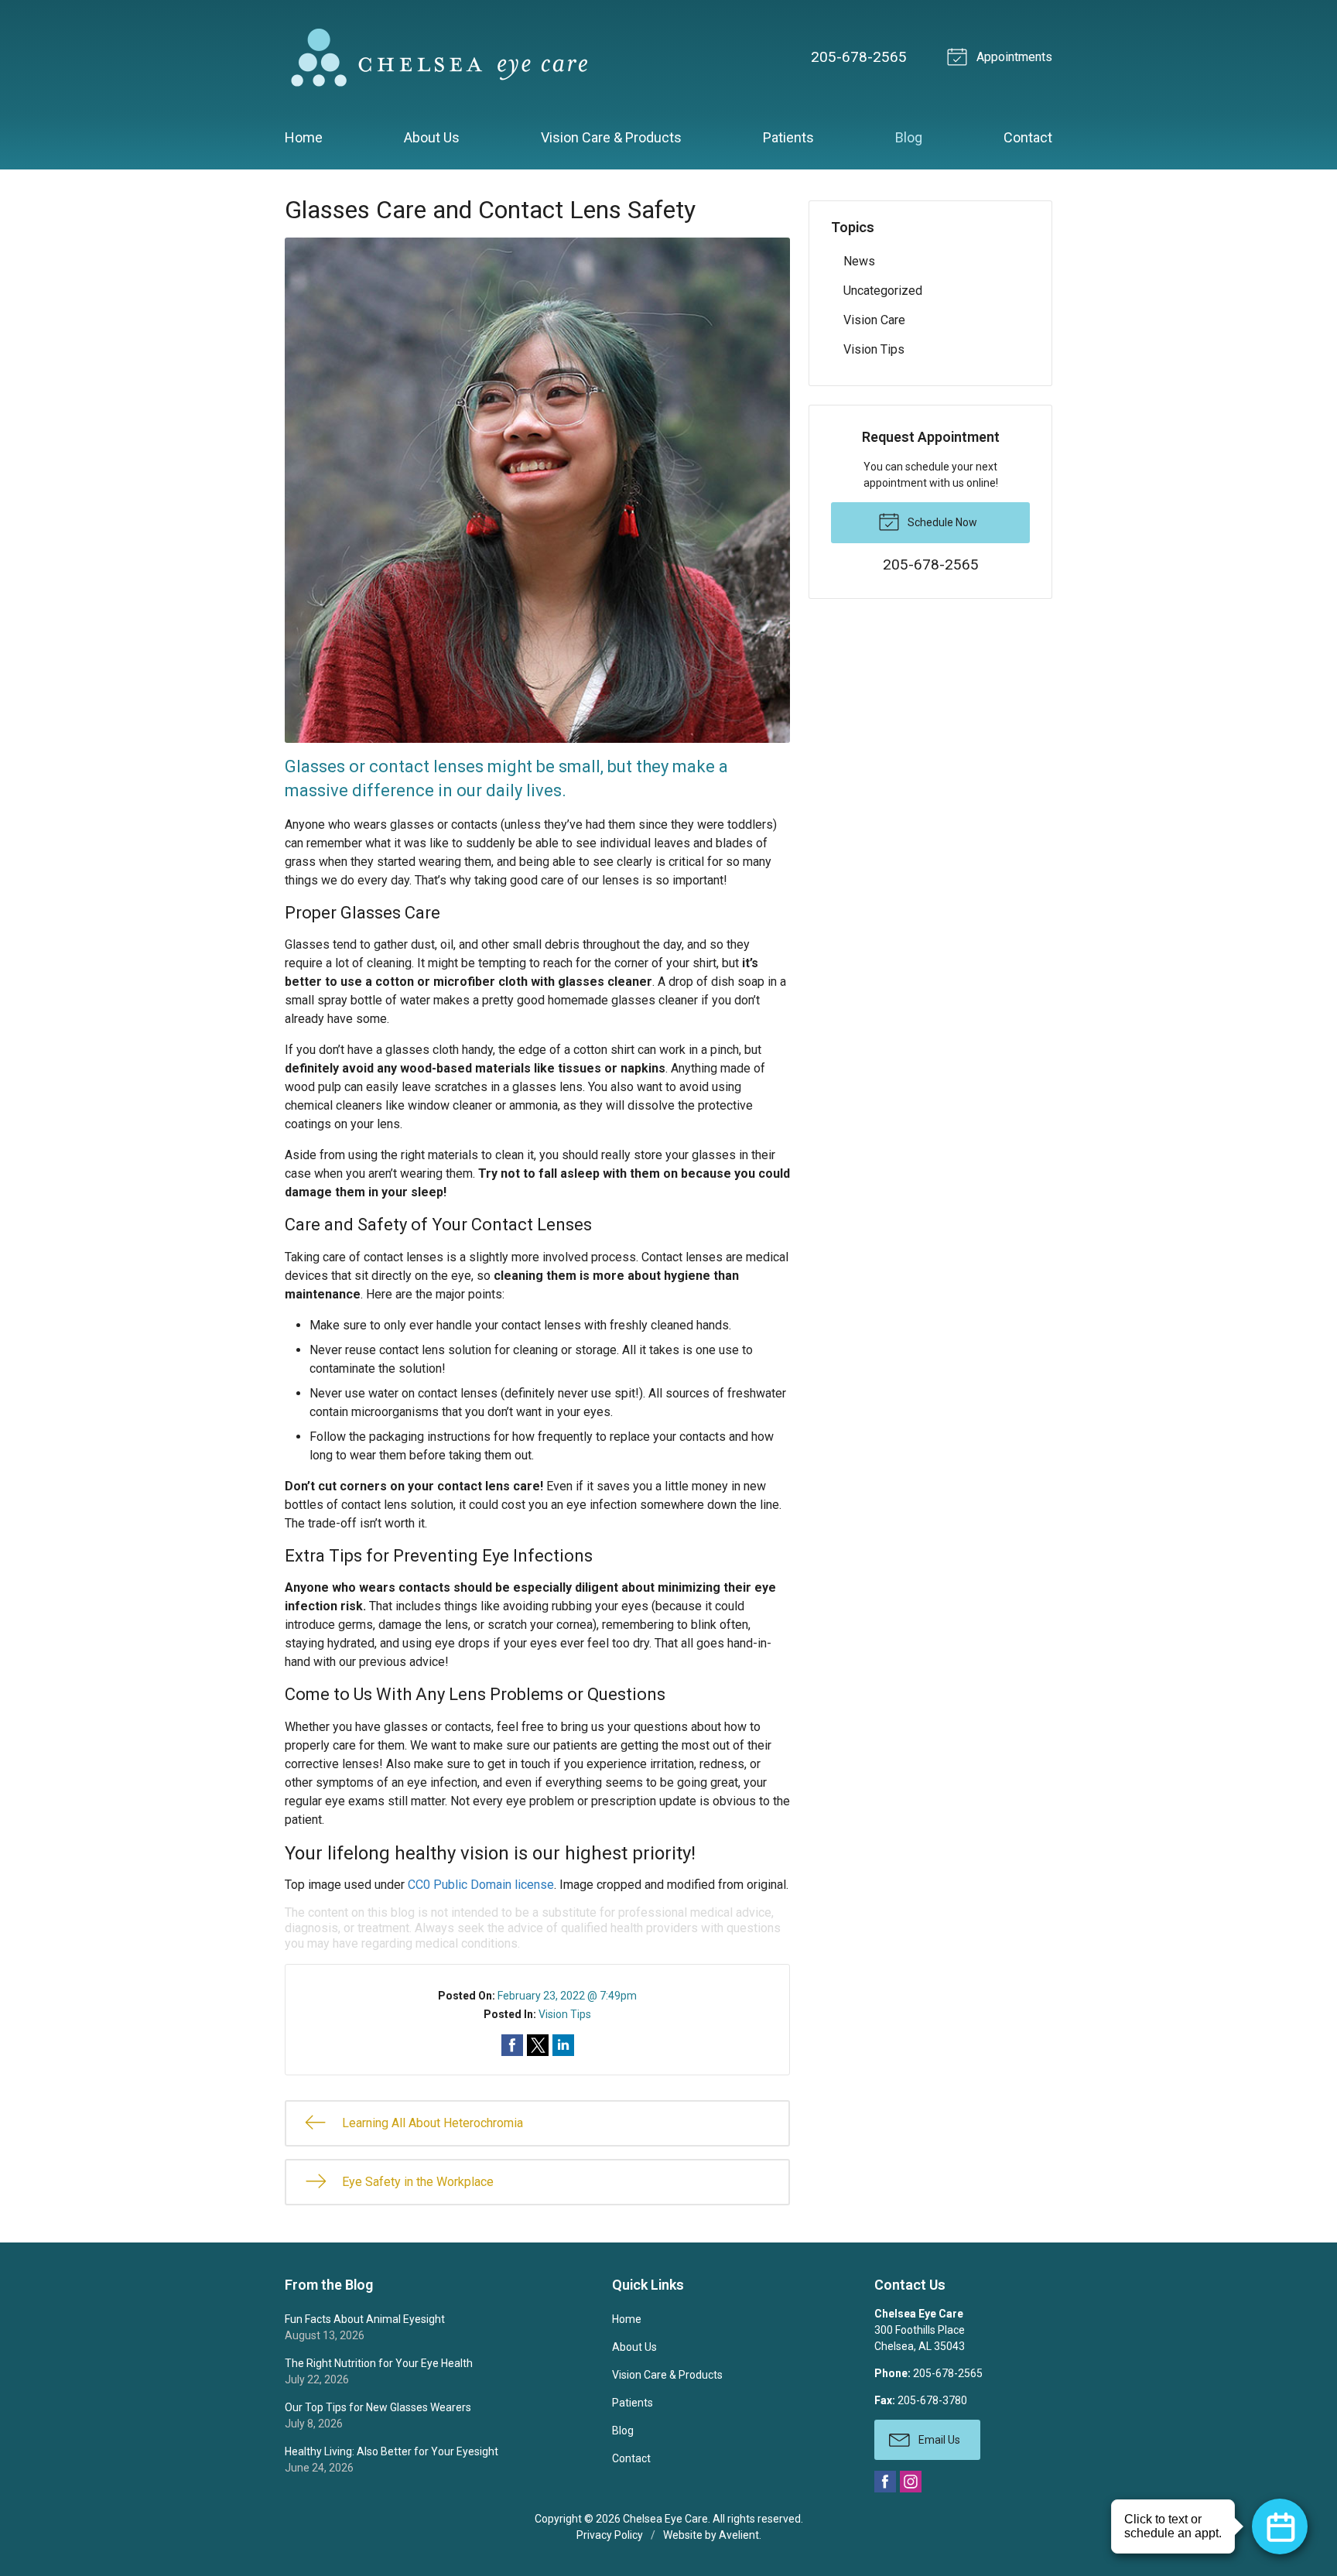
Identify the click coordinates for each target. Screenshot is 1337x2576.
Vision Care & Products (611, 137)
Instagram (911, 2482)
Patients (788, 137)
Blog (909, 137)
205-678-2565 (859, 57)
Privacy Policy (610, 2535)
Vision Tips (565, 2014)
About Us (432, 137)
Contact (1028, 137)
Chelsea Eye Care (665, 2519)
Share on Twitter (538, 2045)
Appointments (1013, 57)
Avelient (739, 2535)
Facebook (885, 2482)
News (859, 261)
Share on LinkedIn (563, 2045)
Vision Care (874, 320)
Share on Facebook (512, 2045)
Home (304, 137)
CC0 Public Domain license (481, 1885)
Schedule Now (941, 522)
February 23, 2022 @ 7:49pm (567, 1996)
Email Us (938, 2440)
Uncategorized (883, 291)
